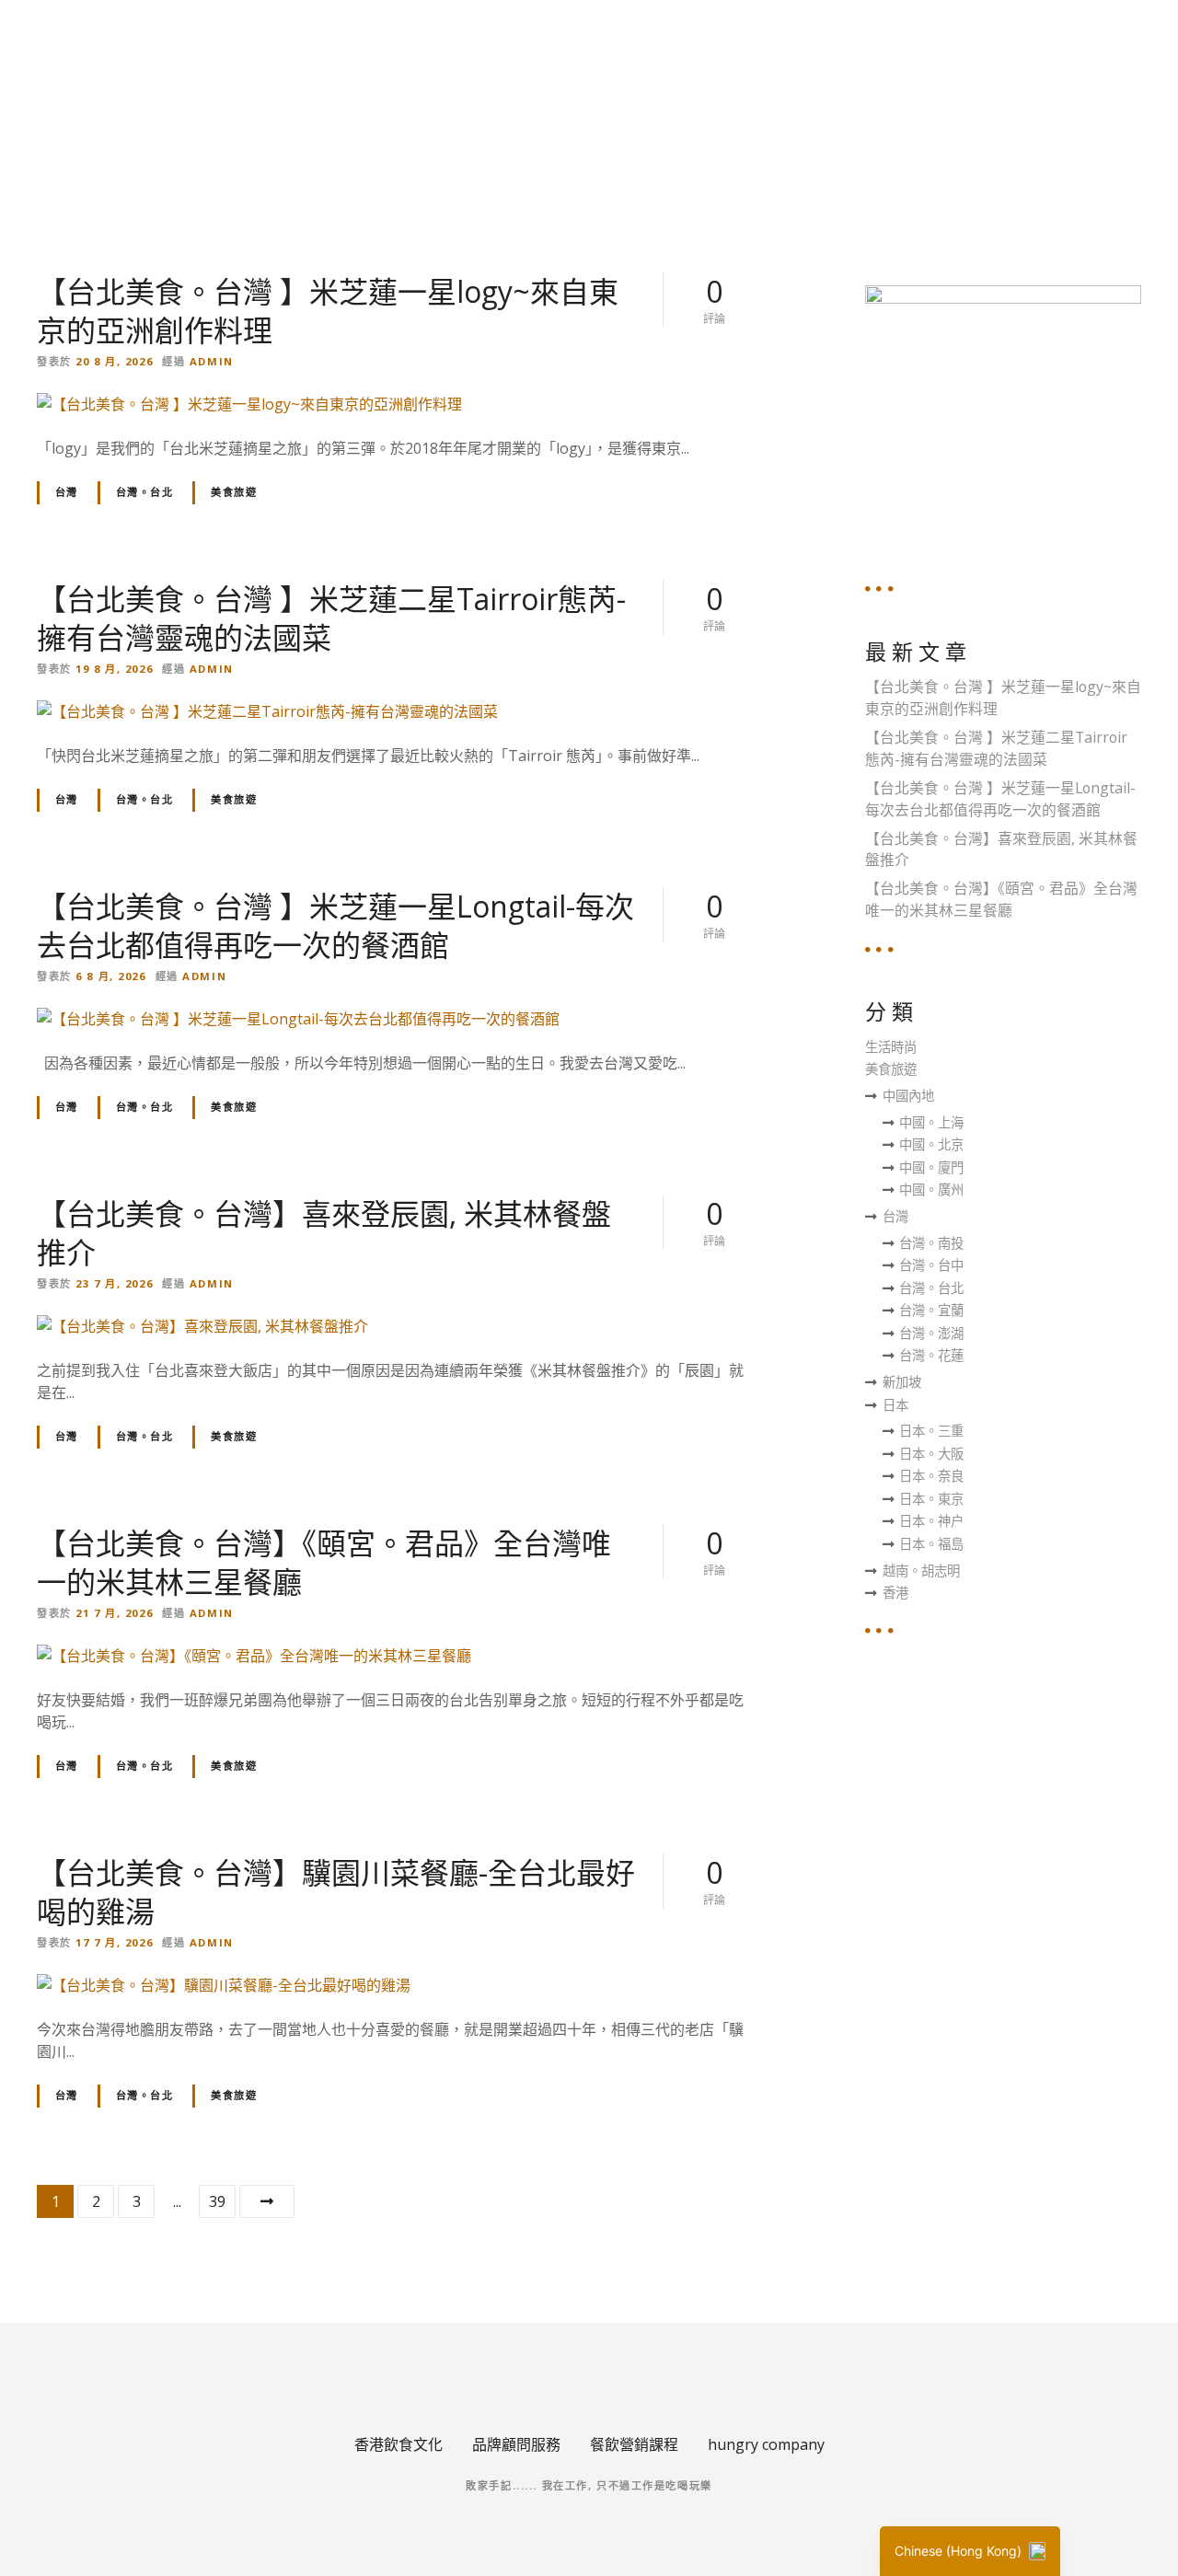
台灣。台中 (931, 1265)
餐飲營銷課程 (634, 2444)
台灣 (67, 492)
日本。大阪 (931, 1454)
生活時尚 (891, 1047)
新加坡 (902, 1382)
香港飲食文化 (398, 2444)
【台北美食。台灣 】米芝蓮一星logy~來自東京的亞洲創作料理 (328, 311)
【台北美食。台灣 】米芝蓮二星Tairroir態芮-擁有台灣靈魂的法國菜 (331, 618)
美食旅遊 (234, 492)
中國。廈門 (931, 1167)
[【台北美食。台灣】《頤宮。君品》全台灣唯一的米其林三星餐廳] (254, 1656)
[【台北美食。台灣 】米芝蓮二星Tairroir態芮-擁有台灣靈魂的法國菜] (267, 711)
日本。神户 (931, 1521)
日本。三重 (931, 1431)
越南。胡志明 (921, 1571)
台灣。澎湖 (931, 1333)
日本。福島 (931, 1544)
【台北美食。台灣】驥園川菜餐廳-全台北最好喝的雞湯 (336, 1892)
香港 (895, 1593)
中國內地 (908, 1096)
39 (217, 2201)
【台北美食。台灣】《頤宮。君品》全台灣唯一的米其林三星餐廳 (324, 1562)
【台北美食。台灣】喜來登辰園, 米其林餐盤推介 (324, 1233)
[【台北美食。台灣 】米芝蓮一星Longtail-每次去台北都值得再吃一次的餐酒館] (298, 1019)
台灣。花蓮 (931, 1355)
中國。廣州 (931, 1190)
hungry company (766, 2444)
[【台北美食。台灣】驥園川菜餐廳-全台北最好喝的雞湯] (224, 1985)
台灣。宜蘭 (931, 1310)
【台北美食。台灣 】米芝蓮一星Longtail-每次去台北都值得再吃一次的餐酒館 (335, 925)
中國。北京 (931, 1144)
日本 (895, 1405)
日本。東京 (931, 1499)
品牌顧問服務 (516, 2444)
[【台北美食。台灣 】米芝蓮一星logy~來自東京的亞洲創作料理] (249, 404)
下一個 (267, 2201)
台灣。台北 (145, 492)
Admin (212, 361)
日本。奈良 (931, 1476)
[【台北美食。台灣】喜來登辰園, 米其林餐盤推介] (202, 1326)
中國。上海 (931, 1122)
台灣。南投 (931, 1243)
